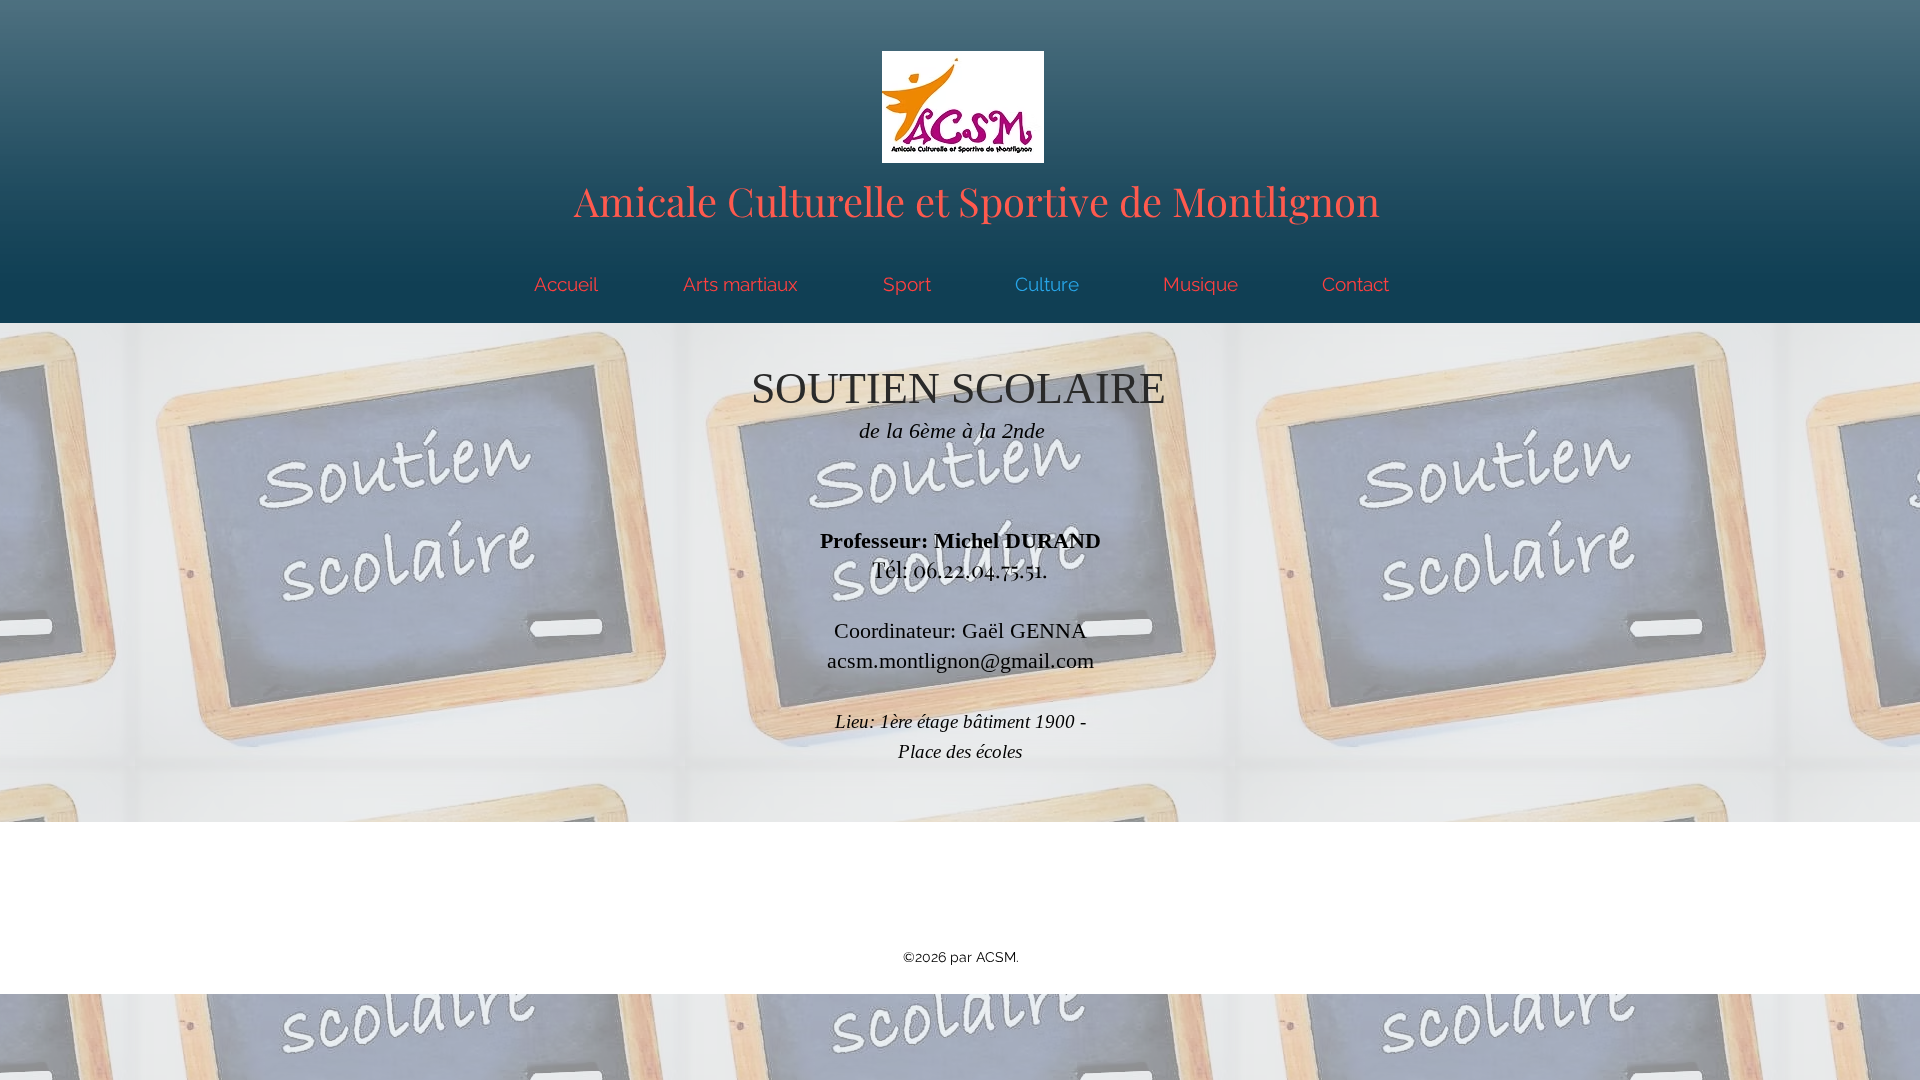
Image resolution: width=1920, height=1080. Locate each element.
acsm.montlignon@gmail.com (960, 660)
